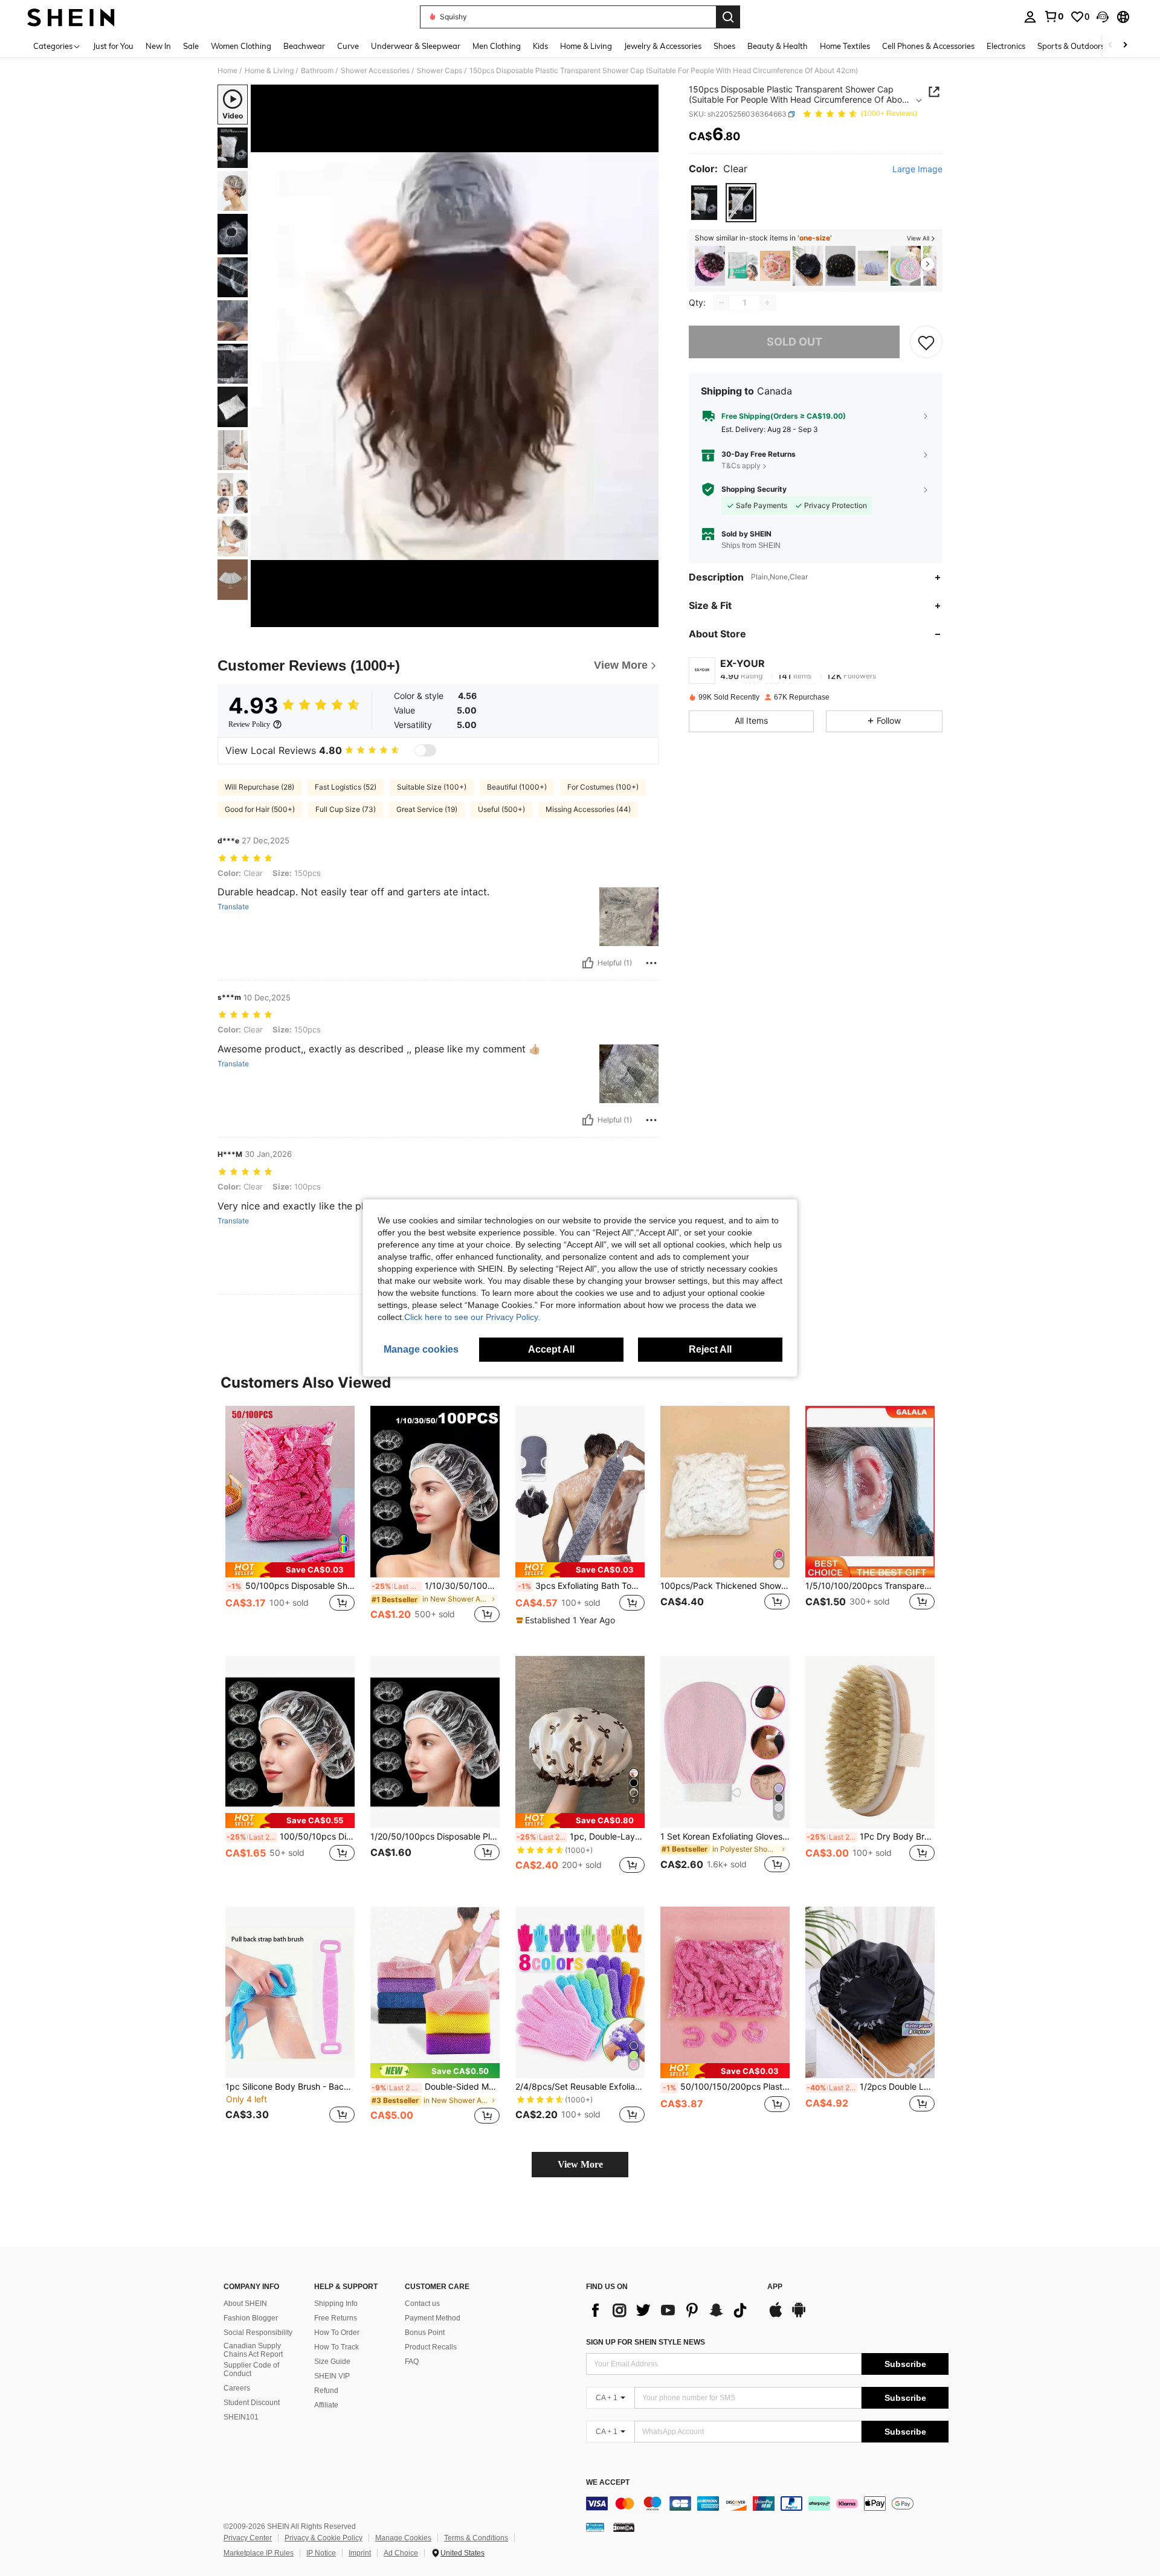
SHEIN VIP (332, 2376)
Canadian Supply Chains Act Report (253, 2350)
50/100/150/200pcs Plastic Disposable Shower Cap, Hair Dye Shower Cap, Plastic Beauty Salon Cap (726, 2087)
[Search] (728, 17)
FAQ (412, 2362)
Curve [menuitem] (348, 46)
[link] (1054, 16)
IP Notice (321, 2553)
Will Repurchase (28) (259, 787)
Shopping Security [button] (754, 489)
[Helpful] (588, 963)
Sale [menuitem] (191, 46)
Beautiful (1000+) (517, 787)
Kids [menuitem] (540, 46)
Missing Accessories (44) (588, 809)
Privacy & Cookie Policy (324, 2538)
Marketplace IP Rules (259, 2553)
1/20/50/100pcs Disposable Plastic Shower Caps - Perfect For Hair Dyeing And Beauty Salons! (435, 1837)
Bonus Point (425, 2333)
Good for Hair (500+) (260, 809)
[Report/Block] (651, 963)
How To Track (337, 2347)
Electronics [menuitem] (1006, 46)
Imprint (360, 2553)
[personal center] (1030, 17)
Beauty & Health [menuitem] (778, 46)
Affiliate (326, 2405)
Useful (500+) (501, 809)
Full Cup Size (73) (346, 809)
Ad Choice (401, 2553)
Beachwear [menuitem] (304, 46)
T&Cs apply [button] (741, 465)
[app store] (776, 2316)
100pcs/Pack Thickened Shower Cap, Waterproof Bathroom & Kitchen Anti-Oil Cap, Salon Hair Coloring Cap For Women (725, 1586)
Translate (233, 907)
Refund (326, 2391)
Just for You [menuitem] (113, 46)
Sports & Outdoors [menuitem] (1071, 46)
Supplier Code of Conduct (251, 2369)
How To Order (337, 2333)
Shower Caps (440, 71)
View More (580, 2164)
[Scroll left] (1110, 46)
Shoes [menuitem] (724, 46)
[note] (290, 1570)
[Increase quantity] (767, 303)
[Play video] (455, 356)
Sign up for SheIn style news (646, 2342)
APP (775, 2287)
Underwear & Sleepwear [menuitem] (416, 46)
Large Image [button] (917, 170)
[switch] (425, 750)
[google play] (799, 2316)
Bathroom (317, 71)
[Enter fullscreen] (646, 617)
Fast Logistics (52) (346, 787)
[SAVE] (926, 342)
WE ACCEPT (608, 2483)
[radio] (704, 203)
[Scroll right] (1125, 46)
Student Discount (252, 2403)
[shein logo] (71, 17)
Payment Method (433, 2318)
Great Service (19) (427, 809)
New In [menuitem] (158, 46)
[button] (1103, 17)
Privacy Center (248, 2538)
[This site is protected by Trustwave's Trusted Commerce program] (595, 2526)
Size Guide (332, 2362)
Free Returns (336, 2318)
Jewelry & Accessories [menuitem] (663, 46)
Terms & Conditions (476, 2538)
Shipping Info (336, 2304)
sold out (794, 342)
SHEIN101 (241, 2417)
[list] (671, 2310)
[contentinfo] (767, 2504)
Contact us (422, 2304)
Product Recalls (431, 2347)
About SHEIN (245, 2304)
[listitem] (710, 266)
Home (227, 71)
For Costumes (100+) (603, 787)
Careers (237, 2388)
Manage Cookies (403, 2538)
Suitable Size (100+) (432, 787)
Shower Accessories (375, 71)
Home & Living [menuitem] (586, 46)
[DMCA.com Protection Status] (624, 2526)
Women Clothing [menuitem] (241, 46)
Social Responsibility (258, 2333)
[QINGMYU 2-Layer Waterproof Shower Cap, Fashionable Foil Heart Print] (840, 266)
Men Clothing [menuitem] (497, 46)
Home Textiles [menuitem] (845, 46)
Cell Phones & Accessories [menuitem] (928, 46)
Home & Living (269, 71)
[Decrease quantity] (721, 303)
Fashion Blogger (251, 2318)
